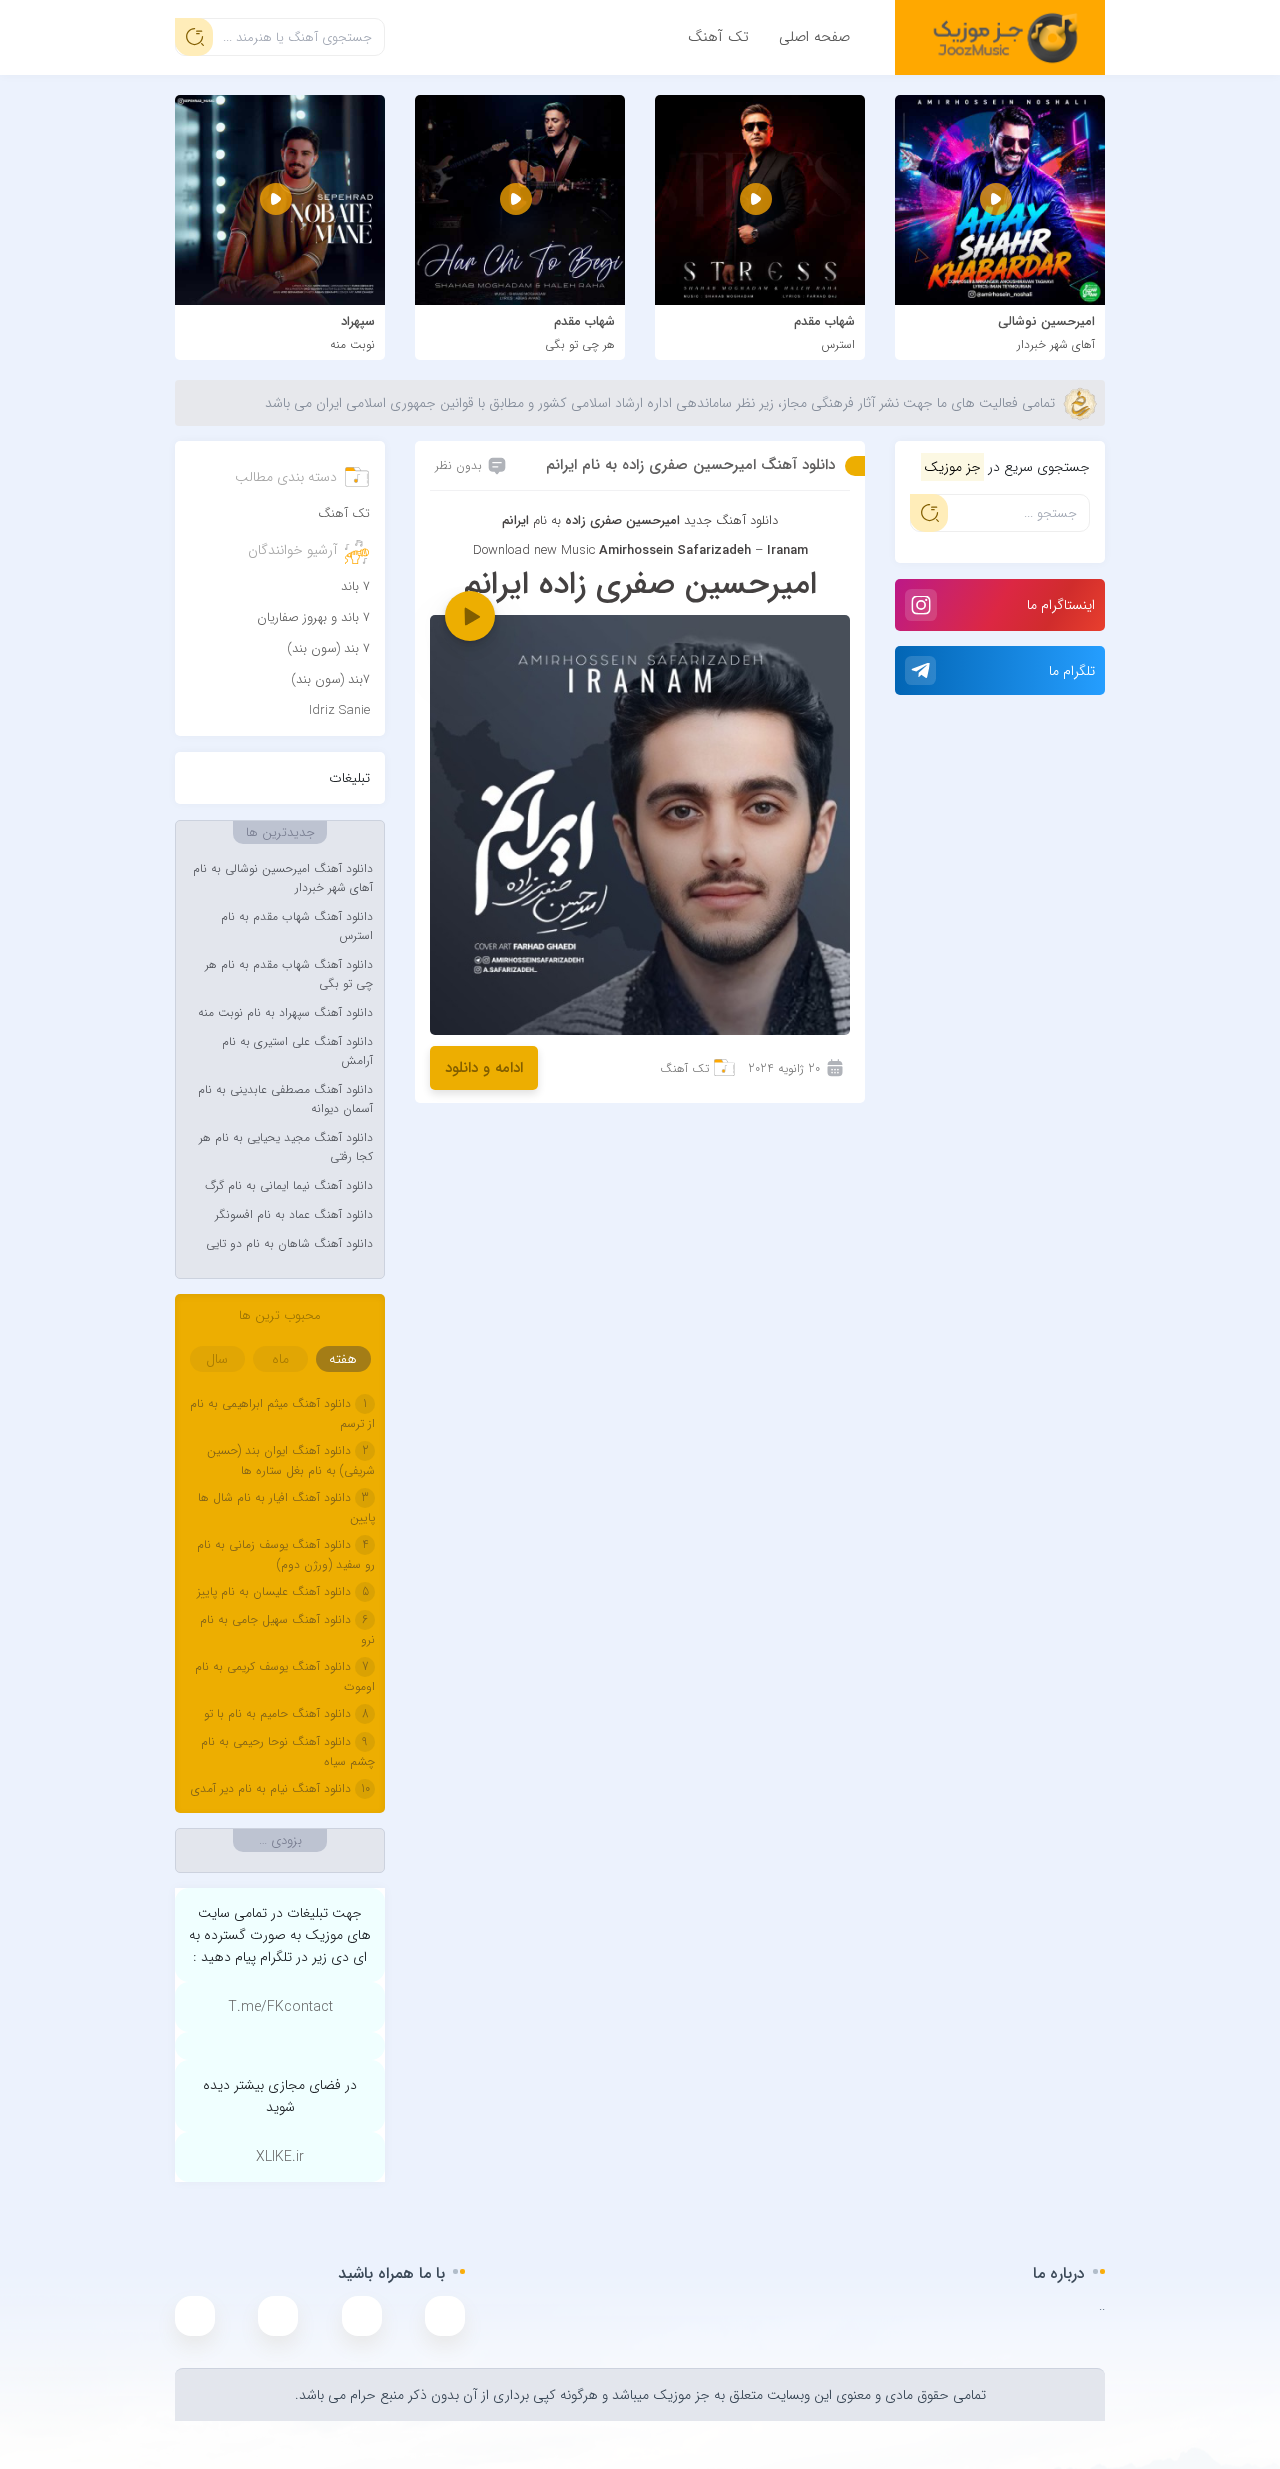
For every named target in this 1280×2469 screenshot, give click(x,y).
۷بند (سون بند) (330, 679)
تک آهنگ (718, 37)
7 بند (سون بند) (328, 648)
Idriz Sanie (339, 710)
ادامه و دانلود (484, 1068)
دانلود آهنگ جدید (731, 520)
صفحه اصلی (814, 37)
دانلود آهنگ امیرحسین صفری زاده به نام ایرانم (690, 465)
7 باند (355, 586)
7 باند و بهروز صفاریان (313, 617)
